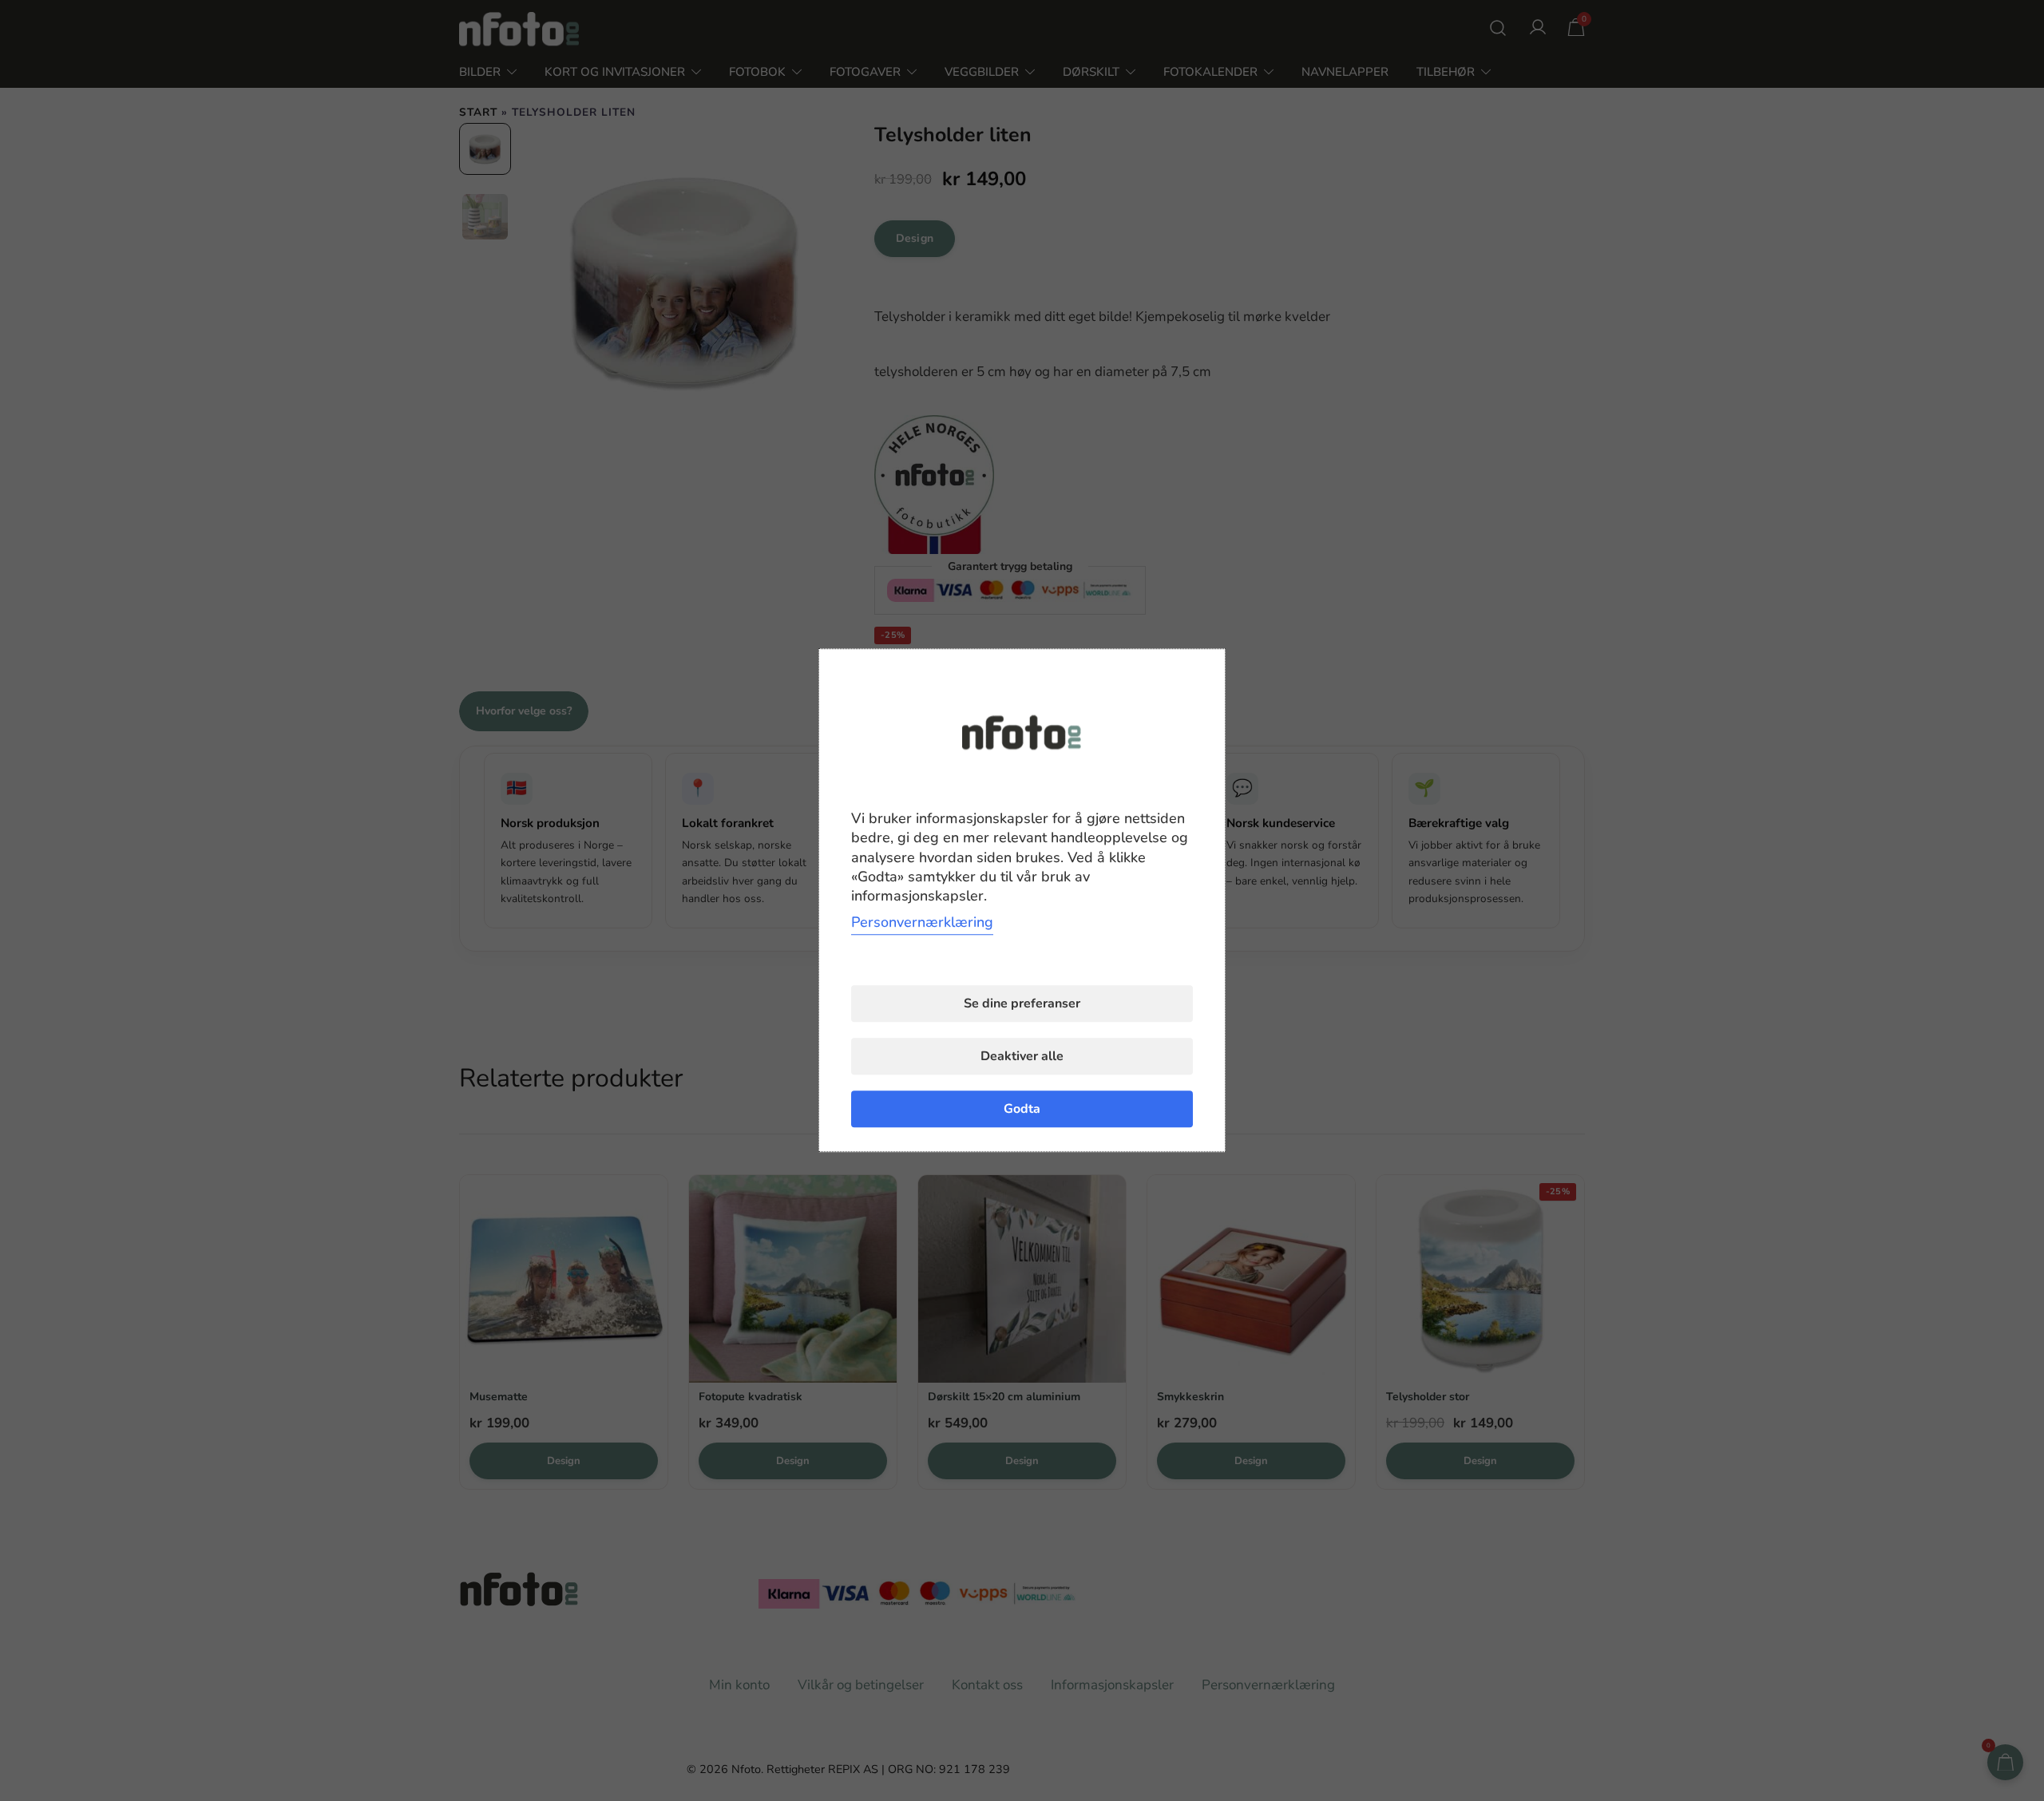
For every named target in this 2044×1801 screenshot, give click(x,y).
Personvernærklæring (922, 923)
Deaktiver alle (1022, 1057)
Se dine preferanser (1022, 1004)
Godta (1022, 1110)
